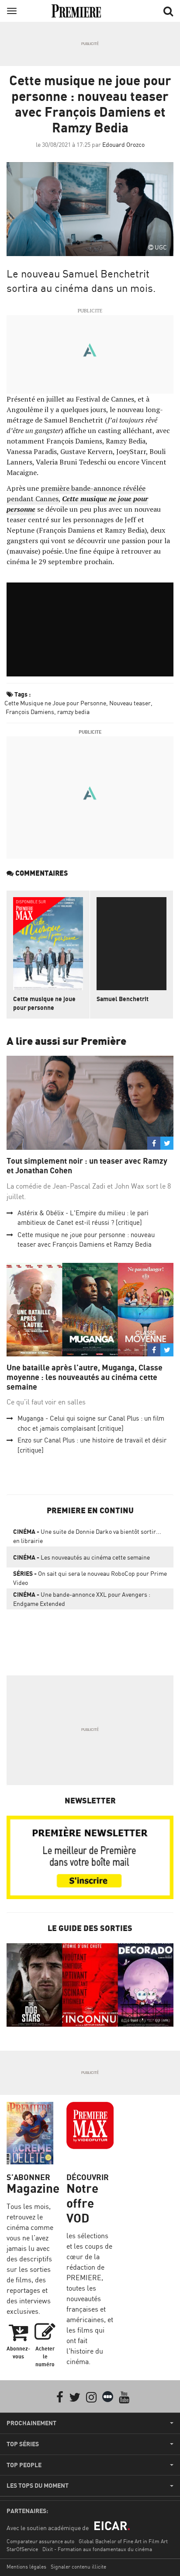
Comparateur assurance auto (40, 2541)
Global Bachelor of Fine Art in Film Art (123, 2541)
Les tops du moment (38, 2486)
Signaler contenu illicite (78, 2567)
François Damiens (29, 712)
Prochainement (31, 2423)
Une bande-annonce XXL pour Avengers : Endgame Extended (82, 1599)
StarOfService (22, 2549)
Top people (24, 2465)
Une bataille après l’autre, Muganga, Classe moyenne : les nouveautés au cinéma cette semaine (85, 1377)
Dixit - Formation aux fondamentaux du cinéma (97, 2549)
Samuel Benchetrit (123, 999)
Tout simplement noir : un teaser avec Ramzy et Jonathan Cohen (87, 1166)
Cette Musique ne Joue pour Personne (55, 703)
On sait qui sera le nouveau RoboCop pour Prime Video (90, 1578)
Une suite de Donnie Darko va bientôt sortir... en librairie (87, 1536)
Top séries (23, 2444)
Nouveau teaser (130, 703)
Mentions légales (26, 2567)
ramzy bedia (73, 712)
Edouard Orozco (123, 144)
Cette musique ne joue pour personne (44, 1003)
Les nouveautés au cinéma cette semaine (81, 1557)
